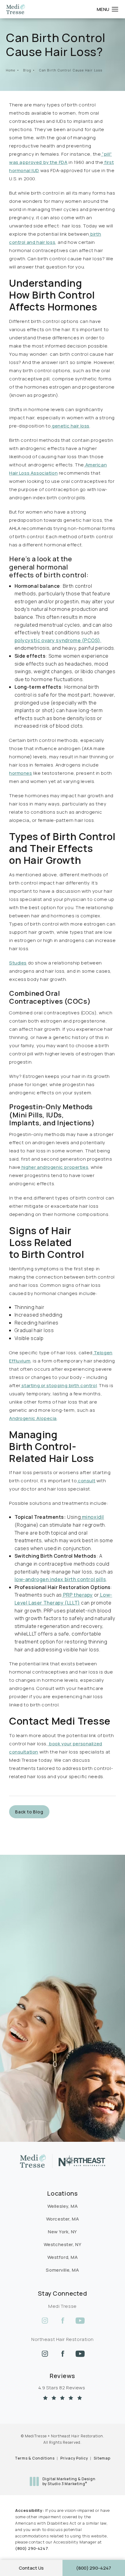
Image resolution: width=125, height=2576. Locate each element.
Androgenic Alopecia (33, 1418)
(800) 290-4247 (32, 2548)
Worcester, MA (63, 2219)
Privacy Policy (74, 2458)
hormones (21, 773)
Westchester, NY (63, 2244)
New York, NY (62, 2232)
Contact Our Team (39, 1959)
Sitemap (102, 2458)
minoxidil (92, 1517)
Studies (18, 963)
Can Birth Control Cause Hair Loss (71, 70)
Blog (27, 70)
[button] (115, 9)
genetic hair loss (70, 426)
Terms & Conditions (35, 2458)
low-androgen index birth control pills (60, 1579)
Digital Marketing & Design (69, 2481)
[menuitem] (45, 2321)
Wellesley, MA (63, 2206)
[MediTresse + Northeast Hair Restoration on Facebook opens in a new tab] (62, 2321)
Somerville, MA (62, 2270)
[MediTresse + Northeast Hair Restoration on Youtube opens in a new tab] (80, 2321)
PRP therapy (77, 1595)
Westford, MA (63, 2257)
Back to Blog (29, 1812)
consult (86, 1481)
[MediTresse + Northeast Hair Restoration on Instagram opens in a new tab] (45, 2321)
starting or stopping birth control (59, 1385)
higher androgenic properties (54, 1167)
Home (11, 70)
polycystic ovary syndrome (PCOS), (58, 640)
